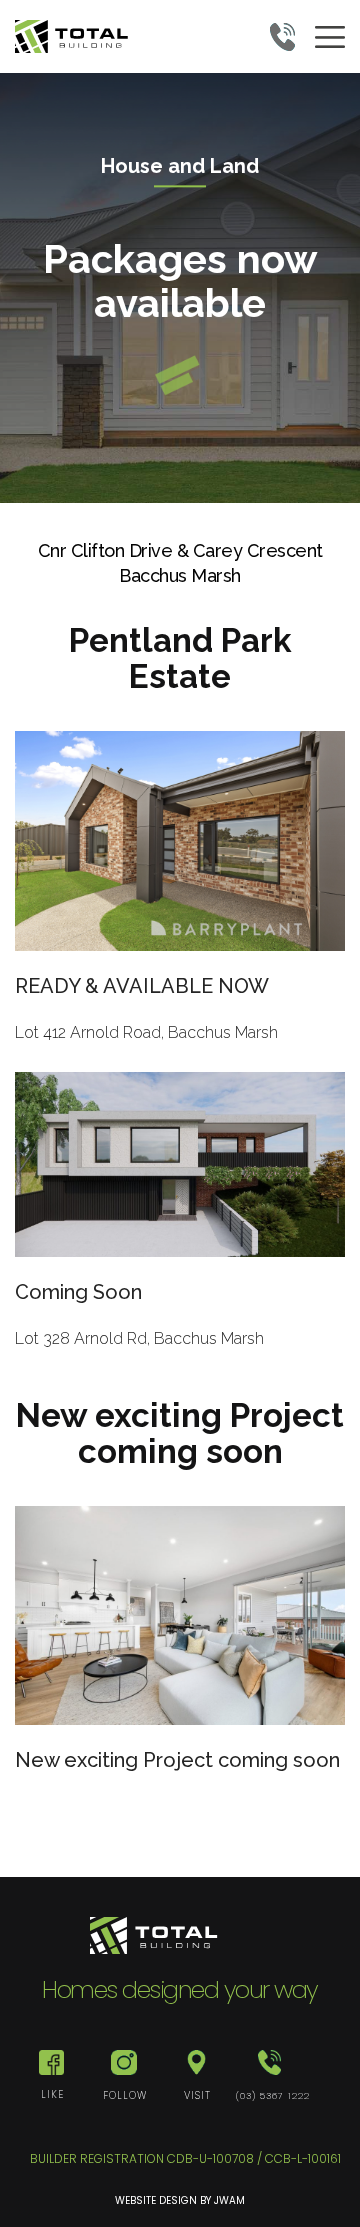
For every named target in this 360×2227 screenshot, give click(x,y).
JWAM (229, 2200)
